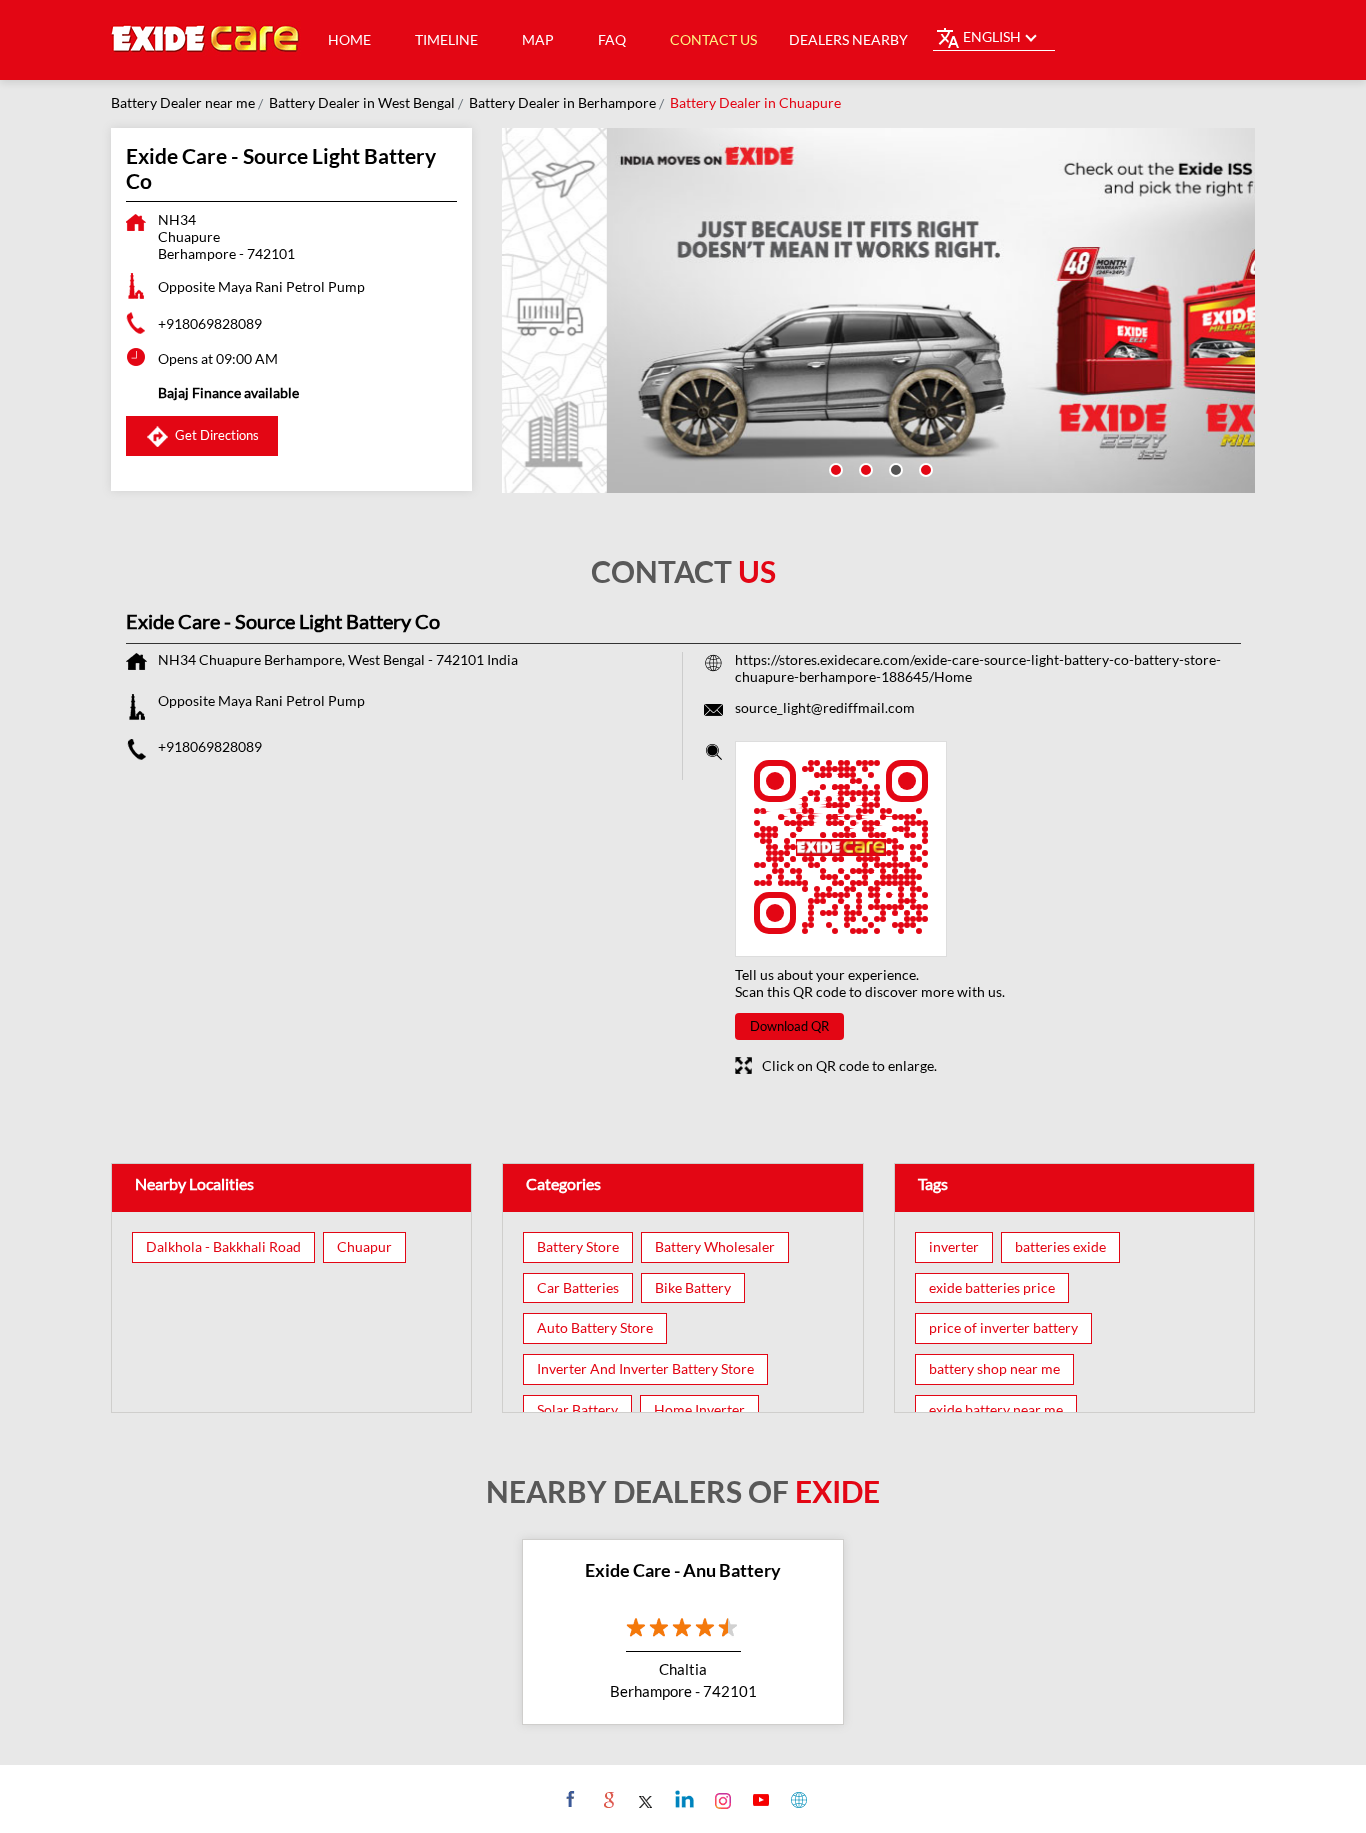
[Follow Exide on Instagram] (720, 1799)
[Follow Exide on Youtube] (758, 1799)
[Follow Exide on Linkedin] (682, 1799)
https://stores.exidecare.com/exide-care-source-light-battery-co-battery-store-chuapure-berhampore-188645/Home (978, 668)
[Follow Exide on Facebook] (568, 1799)
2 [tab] (864, 468)
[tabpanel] (879, 310)
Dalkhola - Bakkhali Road (223, 1247)
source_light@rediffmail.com (825, 707)
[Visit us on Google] (606, 1799)
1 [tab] (834, 468)
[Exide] (206, 40)
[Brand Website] (796, 1799)
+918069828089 (210, 323)
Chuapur (364, 1247)
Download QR (789, 1026)
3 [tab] (894, 468)
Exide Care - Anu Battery (683, 1570)
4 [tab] (924, 468)
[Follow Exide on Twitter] (644, 1799)
